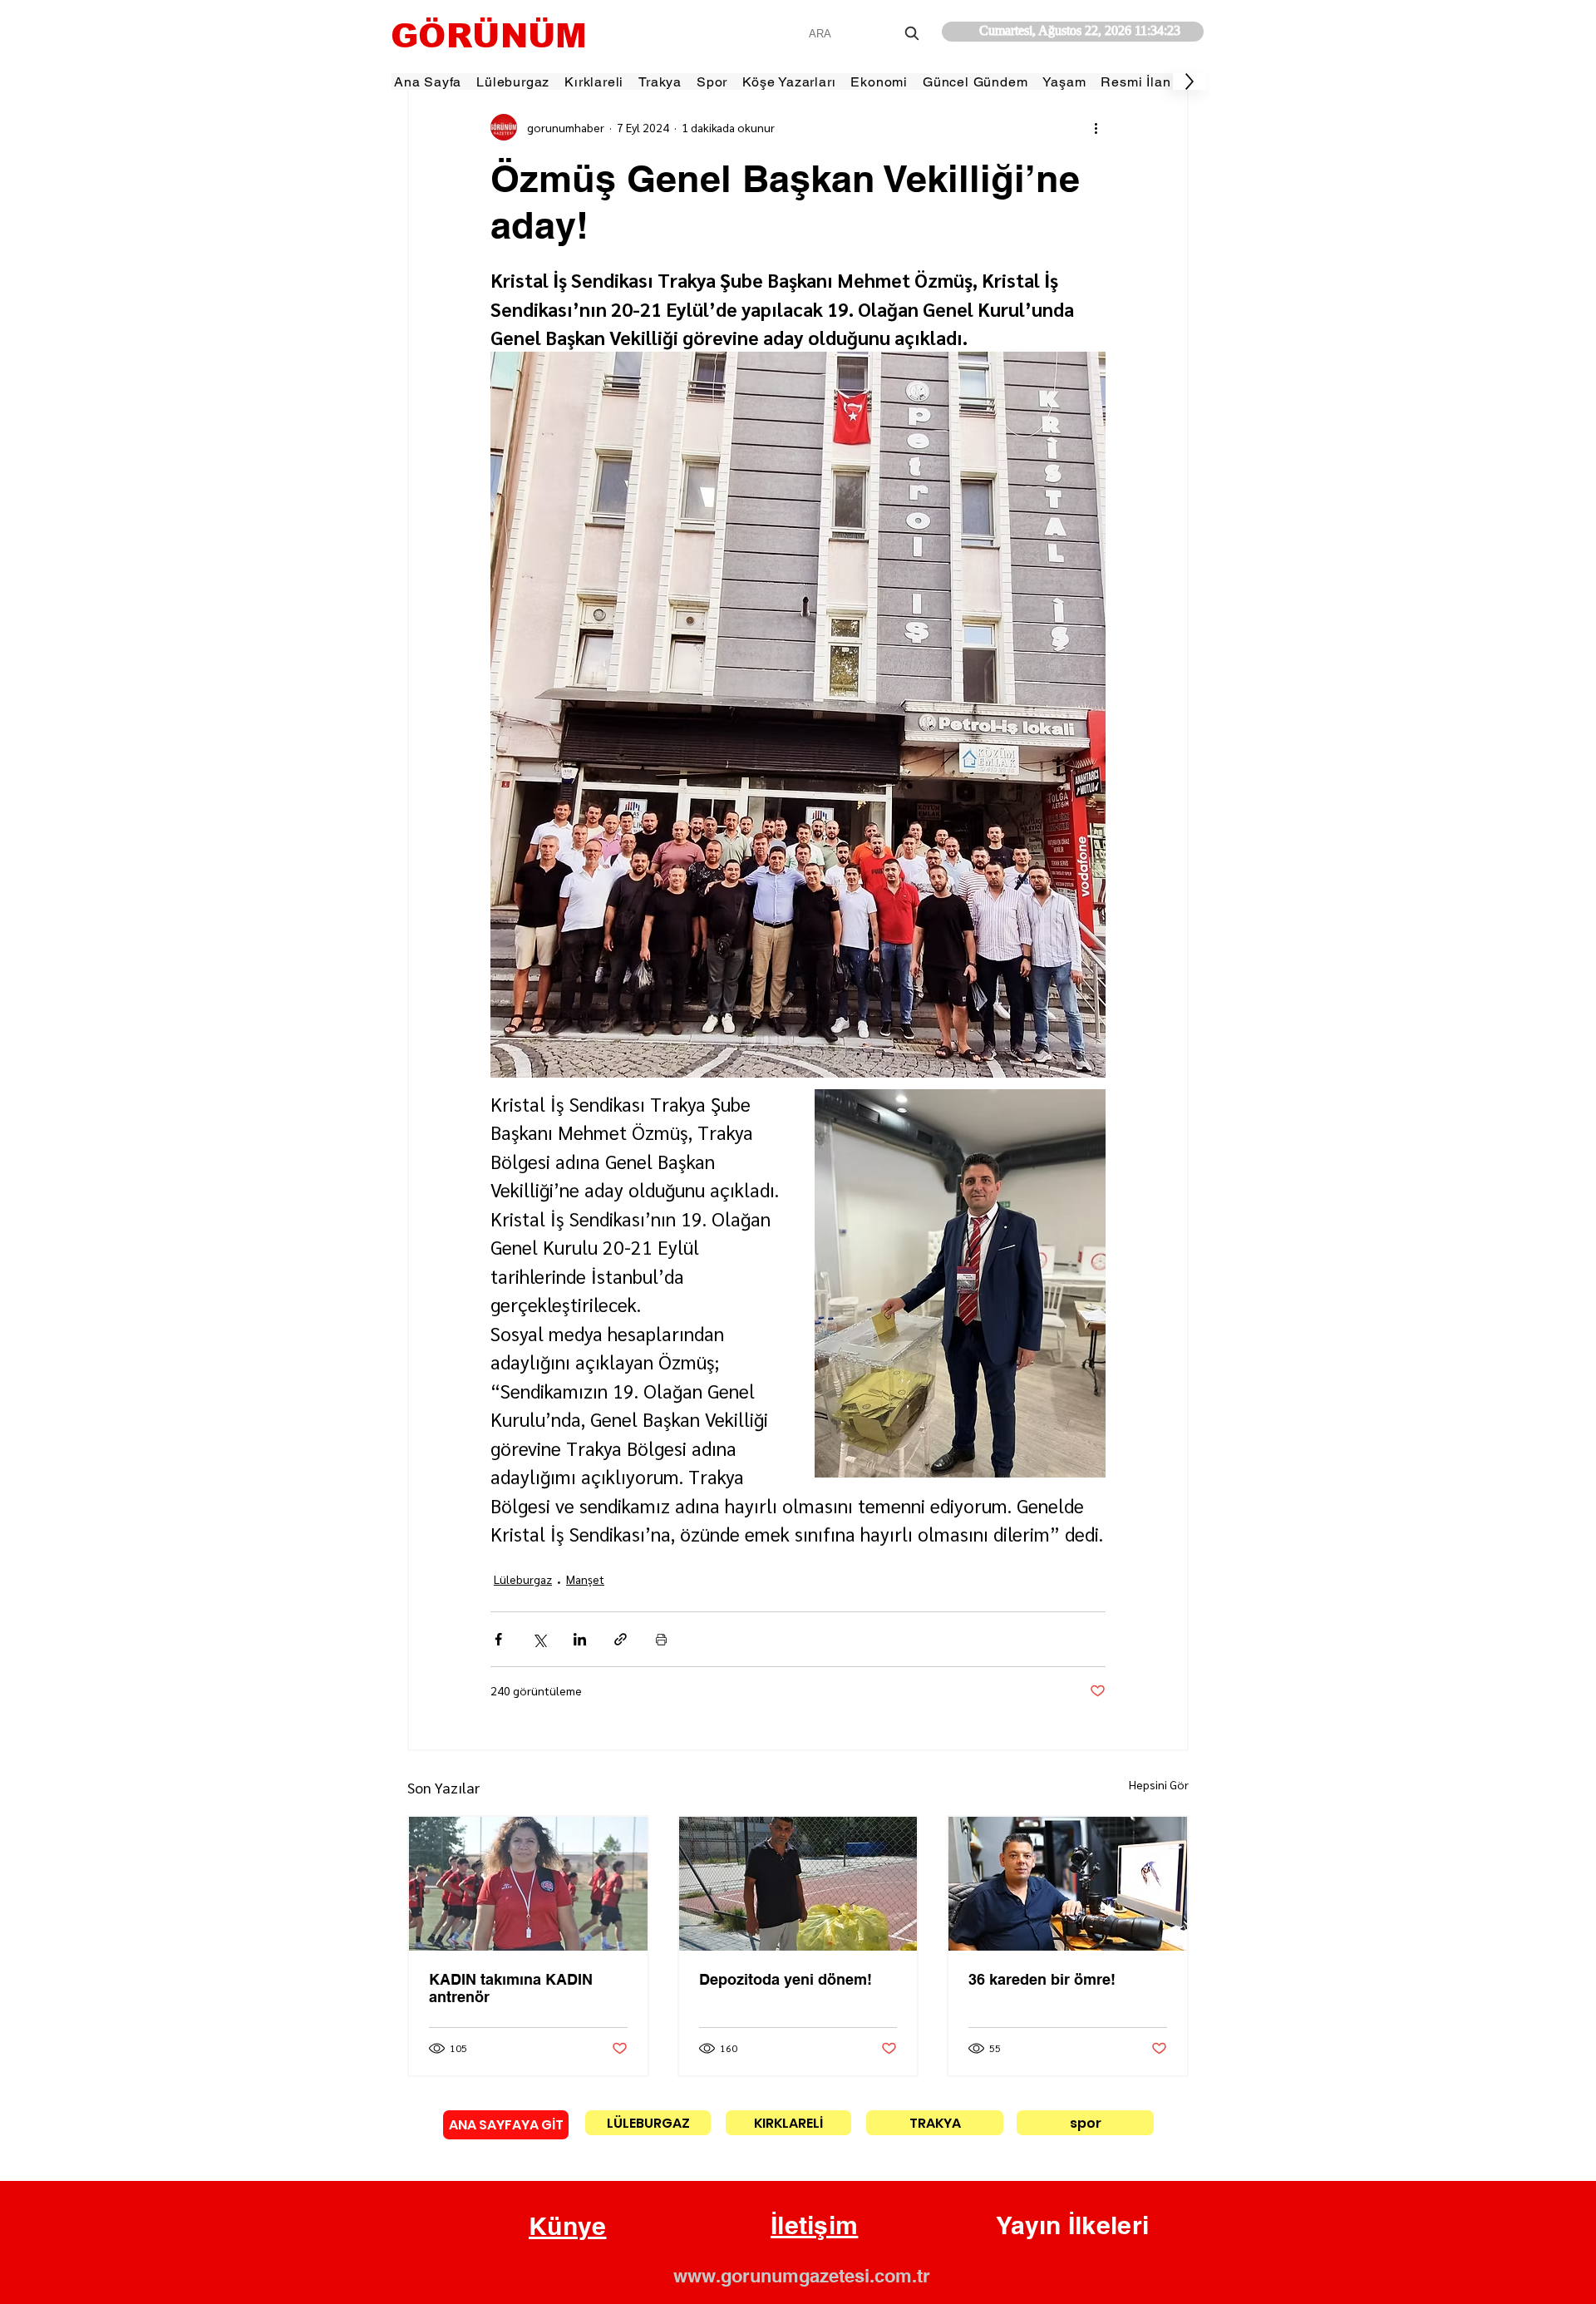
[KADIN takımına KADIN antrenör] (528, 1884)
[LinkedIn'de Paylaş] (580, 1639)
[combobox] (866, 34)
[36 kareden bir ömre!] (1068, 1884)
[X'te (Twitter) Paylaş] (539, 1639)
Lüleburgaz (523, 1579)
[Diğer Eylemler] (1096, 127)
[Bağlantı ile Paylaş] (621, 1639)
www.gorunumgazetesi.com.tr (802, 2276)
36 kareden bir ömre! (1042, 1979)
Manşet (585, 1579)
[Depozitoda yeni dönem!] (798, 1884)
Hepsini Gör (1159, 1784)
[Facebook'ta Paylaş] (498, 1639)
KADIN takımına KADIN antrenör (511, 1988)
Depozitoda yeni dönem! (786, 1979)
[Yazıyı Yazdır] (661, 1639)
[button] (568, 2227)
